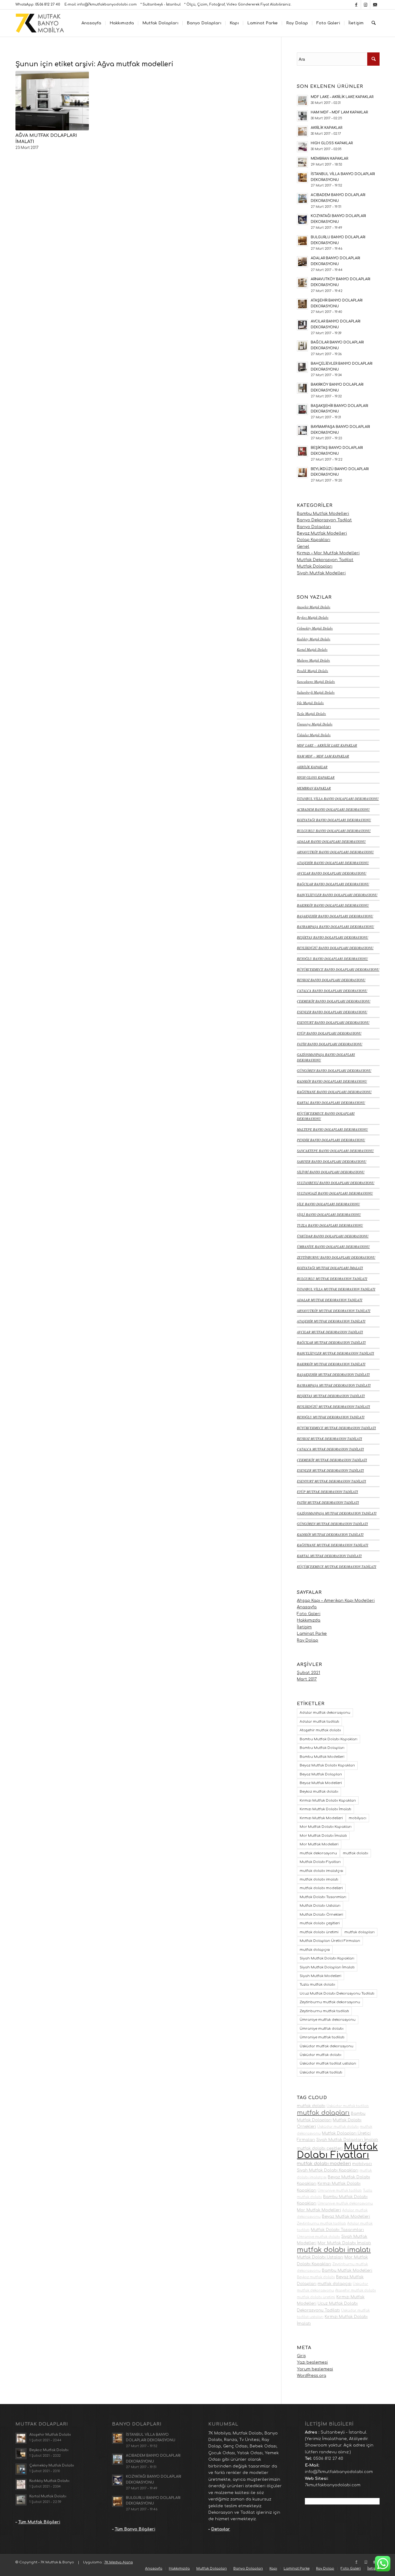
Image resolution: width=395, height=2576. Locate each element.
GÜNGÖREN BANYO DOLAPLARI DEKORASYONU (334, 1071)
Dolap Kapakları (314, 540)
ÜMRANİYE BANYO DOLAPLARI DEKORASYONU (333, 1247)
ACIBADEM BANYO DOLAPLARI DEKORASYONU (333, 809)
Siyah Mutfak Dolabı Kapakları (327, 1958)
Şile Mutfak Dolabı (310, 703)
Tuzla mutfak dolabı (317, 1985)
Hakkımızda (309, 1620)
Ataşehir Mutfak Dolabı (314, 607)
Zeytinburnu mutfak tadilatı (324, 2011)
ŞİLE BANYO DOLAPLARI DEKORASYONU (328, 1204)
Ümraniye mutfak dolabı (322, 2029)
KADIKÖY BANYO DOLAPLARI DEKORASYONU (332, 1081)
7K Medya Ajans (118, 2562)
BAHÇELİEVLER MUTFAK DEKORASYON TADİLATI (335, 1353)
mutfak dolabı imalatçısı (321, 1871)
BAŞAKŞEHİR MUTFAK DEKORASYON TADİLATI (333, 1374)
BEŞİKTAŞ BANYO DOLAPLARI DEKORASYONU (333, 937)
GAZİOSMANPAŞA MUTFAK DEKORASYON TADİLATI (337, 1513)
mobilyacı (358, 1818)
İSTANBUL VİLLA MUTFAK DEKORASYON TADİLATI (336, 1289)
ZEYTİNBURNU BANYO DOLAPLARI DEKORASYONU (336, 1257)
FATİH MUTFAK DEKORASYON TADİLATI (328, 1502)
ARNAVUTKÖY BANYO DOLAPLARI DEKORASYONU (335, 852)
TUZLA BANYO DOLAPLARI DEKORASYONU (330, 1225)
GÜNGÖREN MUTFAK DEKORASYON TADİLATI (332, 1524)
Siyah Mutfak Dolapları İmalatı (327, 1967)
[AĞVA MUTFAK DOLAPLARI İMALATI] (52, 100)
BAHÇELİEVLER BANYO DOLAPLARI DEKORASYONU (337, 895)
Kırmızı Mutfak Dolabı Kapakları (328, 1801)
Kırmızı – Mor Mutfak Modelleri (328, 553)
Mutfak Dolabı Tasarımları (323, 1897)
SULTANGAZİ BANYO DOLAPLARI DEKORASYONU (335, 1193)
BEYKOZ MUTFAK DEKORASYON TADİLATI (329, 1439)
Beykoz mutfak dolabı (319, 1792)
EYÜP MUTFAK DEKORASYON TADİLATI (327, 1492)
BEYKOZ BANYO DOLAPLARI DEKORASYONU (331, 980)
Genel (303, 547)
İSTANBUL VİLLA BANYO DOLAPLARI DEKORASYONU (338, 799)
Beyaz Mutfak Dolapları (321, 1774)
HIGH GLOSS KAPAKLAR (316, 777)
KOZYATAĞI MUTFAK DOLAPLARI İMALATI (330, 1268)
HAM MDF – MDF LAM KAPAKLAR (323, 756)
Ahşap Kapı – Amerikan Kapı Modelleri (336, 1601)
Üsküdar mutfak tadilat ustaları (328, 2063)
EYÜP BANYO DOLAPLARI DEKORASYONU (329, 1033)
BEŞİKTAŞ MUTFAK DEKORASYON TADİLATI (331, 1396)
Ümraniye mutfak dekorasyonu (328, 2020)
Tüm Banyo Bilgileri (135, 2529)
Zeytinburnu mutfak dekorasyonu (330, 2002)
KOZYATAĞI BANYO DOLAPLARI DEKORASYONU (334, 820)
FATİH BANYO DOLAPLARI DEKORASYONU (330, 1044)
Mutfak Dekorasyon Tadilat (325, 560)
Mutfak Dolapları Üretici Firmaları (330, 1941)
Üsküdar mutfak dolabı (320, 2055)
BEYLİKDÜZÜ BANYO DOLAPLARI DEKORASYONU (335, 948)
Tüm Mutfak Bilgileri (39, 2522)
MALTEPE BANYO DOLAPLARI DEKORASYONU (332, 1129)
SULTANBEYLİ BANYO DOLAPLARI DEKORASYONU (336, 1183)
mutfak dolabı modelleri (321, 1888)
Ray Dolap (308, 1640)
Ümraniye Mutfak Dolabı (315, 724)
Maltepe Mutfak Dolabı (313, 660)
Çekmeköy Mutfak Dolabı (315, 628)
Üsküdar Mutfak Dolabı (314, 735)
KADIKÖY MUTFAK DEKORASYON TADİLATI (330, 1534)
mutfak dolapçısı (315, 1950)
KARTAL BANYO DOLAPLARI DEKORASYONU (331, 1103)
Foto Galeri (309, 1614)
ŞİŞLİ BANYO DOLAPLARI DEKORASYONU (329, 1214)
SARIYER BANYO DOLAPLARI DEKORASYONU (332, 1161)
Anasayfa (307, 1607)
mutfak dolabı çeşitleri (320, 1923)
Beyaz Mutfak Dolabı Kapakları (327, 1765)
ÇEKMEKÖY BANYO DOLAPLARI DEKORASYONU (334, 1001)
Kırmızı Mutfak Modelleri (321, 1818)
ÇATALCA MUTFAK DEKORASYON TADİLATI (330, 1449)
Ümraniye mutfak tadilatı (322, 2037)
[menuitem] (91, 23)
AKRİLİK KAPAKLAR (312, 767)
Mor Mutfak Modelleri (319, 1844)
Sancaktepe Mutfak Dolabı (316, 681)
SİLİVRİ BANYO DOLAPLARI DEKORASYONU (331, 1172)
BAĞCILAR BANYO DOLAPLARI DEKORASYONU (333, 884)
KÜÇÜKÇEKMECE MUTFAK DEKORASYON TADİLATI (337, 1567)
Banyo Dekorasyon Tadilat (324, 520)
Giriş (301, 2356)
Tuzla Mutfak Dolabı (311, 714)
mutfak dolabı (355, 1853)
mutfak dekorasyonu (318, 1853)
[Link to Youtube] (375, 5)
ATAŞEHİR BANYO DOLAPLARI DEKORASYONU (333, 863)
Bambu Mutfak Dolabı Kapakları (328, 1739)
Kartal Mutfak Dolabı (312, 649)
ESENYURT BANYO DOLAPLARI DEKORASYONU (333, 1022)
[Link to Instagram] (366, 5)
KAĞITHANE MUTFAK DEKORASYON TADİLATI (333, 1545)
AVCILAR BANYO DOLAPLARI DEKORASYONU (332, 873)
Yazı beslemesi (312, 2362)
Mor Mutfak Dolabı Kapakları (326, 1827)
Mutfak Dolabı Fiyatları (320, 1862)
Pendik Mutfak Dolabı (312, 671)
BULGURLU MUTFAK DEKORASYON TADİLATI (332, 1279)
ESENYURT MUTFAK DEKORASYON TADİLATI (331, 1481)
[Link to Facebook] (356, 5)
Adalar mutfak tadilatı (319, 1722)
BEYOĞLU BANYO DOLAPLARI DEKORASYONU (332, 959)
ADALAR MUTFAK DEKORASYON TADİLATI (330, 1300)
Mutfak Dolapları (315, 566)
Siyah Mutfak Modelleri (321, 573)
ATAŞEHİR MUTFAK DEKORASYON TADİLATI (331, 1321)
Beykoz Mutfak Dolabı (313, 617)
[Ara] (374, 23)
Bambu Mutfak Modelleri (323, 514)
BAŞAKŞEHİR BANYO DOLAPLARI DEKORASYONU (335, 916)
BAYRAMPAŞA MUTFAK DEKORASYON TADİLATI (334, 1385)
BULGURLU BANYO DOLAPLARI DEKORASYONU (334, 831)
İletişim (304, 1627)
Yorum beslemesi (315, 2369)
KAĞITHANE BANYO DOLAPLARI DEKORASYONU (334, 1092)
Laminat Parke (312, 1634)
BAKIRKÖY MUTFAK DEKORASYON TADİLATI (331, 1364)
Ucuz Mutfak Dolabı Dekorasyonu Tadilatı (337, 1994)
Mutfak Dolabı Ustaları (320, 1906)
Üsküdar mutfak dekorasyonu (326, 2046)
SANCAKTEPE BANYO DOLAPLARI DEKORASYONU (335, 1151)
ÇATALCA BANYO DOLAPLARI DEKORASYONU (332, 991)
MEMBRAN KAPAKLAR (314, 788)
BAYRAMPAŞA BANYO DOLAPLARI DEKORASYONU (335, 927)
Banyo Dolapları (314, 527)
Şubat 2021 (308, 1673)
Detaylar (220, 2529)
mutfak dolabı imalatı (319, 1879)
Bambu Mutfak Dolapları (322, 1748)
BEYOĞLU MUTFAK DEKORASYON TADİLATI (331, 1417)
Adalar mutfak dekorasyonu (325, 1713)
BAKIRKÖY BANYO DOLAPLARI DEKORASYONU (333, 905)
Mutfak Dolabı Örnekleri (321, 1915)
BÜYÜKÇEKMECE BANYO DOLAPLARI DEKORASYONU (338, 969)
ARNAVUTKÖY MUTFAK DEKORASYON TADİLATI (334, 1311)
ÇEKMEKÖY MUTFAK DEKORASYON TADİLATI (332, 1460)
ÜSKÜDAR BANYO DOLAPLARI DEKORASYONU (333, 1236)
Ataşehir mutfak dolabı (320, 1730)
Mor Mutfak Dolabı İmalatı (323, 1836)
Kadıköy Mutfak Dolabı (314, 639)
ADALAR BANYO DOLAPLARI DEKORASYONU (331, 841)
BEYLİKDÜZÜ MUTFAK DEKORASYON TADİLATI (333, 1407)
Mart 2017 (307, 1679)
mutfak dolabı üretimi (319, 1932)
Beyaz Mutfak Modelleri (322, 533)
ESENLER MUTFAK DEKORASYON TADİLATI (330, 1470)
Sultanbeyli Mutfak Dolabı (316, 692)
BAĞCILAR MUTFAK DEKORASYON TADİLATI (331, 1342)
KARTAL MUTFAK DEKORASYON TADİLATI (329, 1556)
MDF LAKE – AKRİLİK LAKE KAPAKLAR (327, 745)
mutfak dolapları (360, 1932)
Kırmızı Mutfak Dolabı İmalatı (325, 1809)
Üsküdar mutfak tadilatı (321, 2072)
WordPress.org (312, 2376)
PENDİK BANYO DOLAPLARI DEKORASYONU (331, 1140)
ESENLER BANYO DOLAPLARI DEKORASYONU (332, 1012)
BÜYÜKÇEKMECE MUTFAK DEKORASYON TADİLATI (336, 1428)
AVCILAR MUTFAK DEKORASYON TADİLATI (330, 1332)
